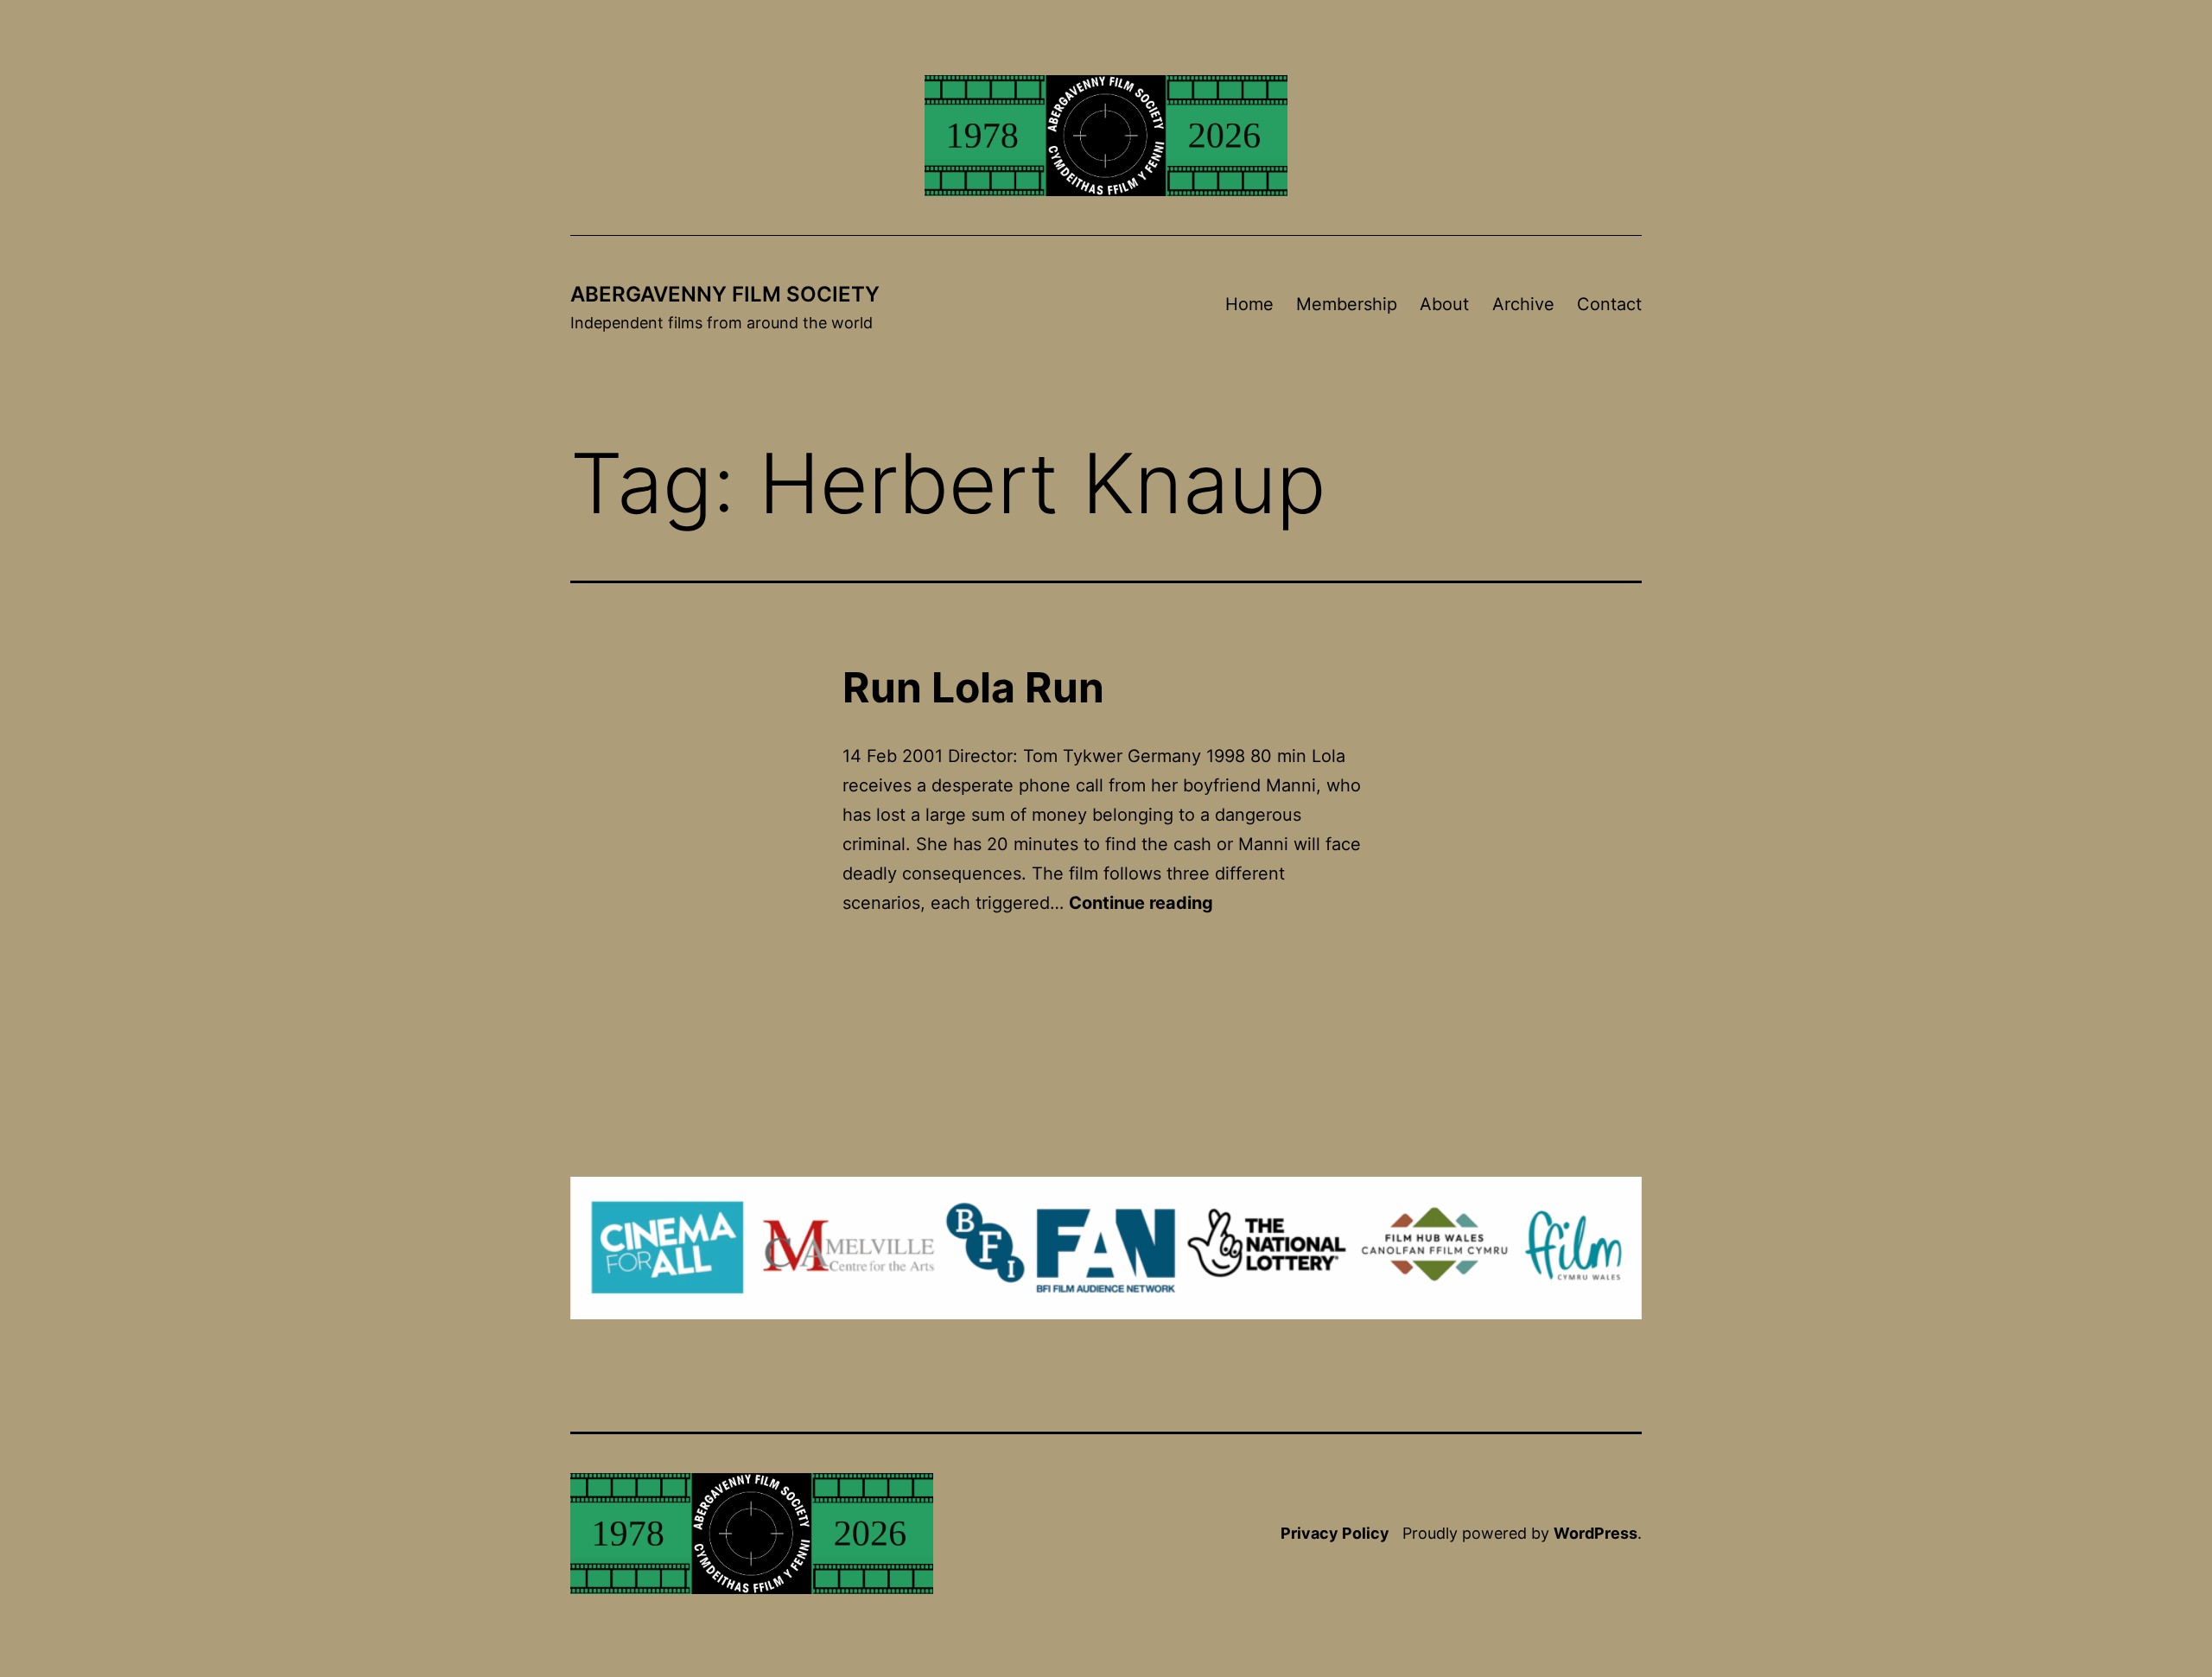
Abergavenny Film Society (725, 294)
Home (1249, 304)
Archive (1523, 304)
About (1444, 304)
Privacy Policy (1335, 1533)
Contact (1609, 304)
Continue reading (1141, 903)
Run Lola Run (973, 687)
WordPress (1595, 1533)
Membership (1347, 304)
